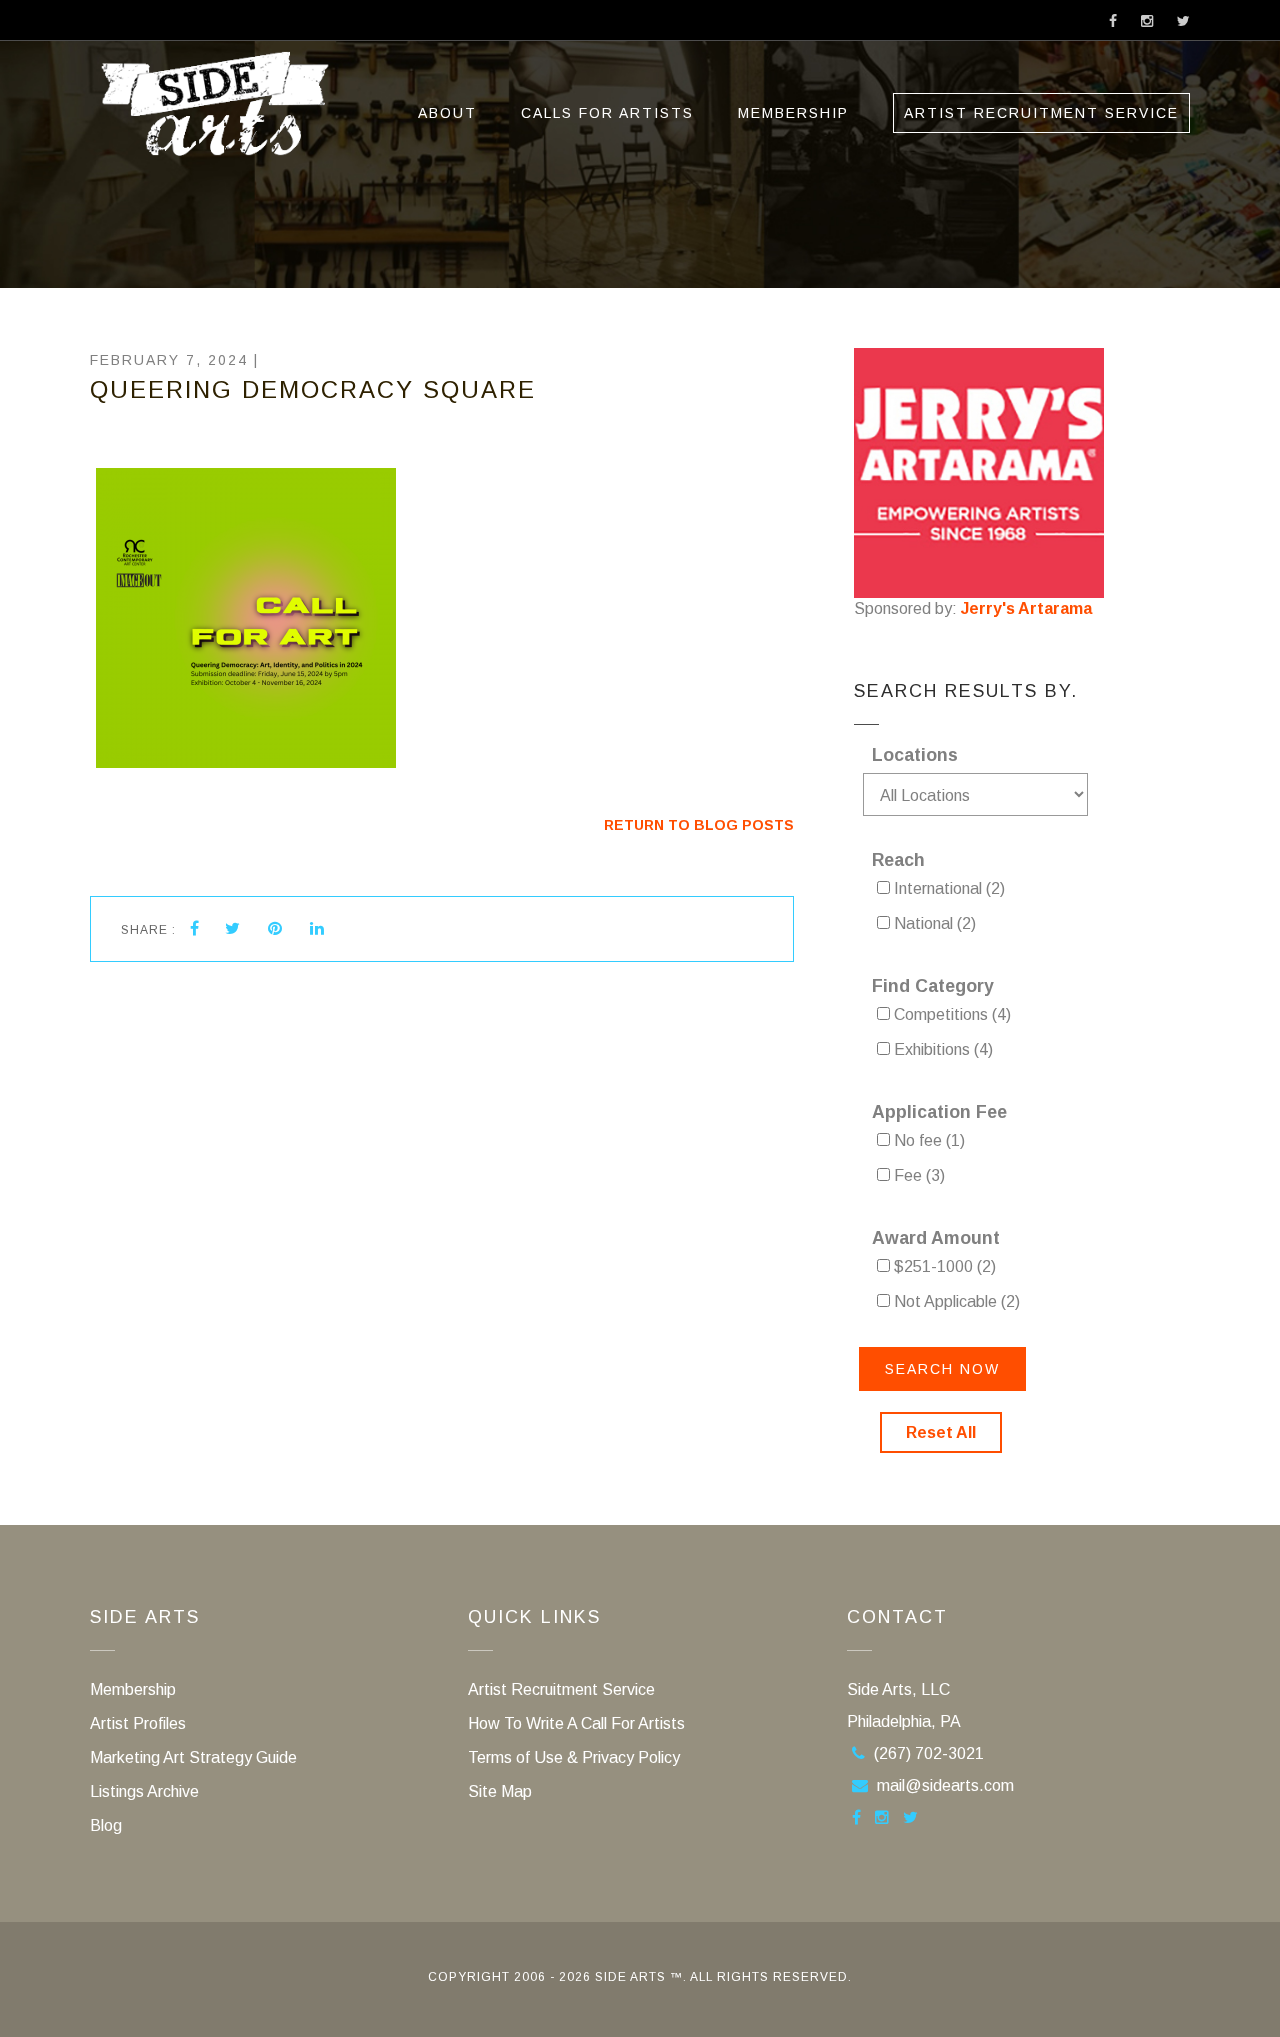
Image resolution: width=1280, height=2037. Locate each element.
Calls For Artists (607, 113)
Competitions (950, 1014)
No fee (927, 1140)
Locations (915, 755)
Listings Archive (144, 1791)
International (947, 888)
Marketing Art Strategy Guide (193, 1757)
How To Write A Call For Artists (576, 1723)
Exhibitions (941, 1049)
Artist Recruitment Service (1041, 113)
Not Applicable (955, 1301)
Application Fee (939, 1112)
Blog (106, 1825)
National (933, 923)
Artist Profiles (138, 1723)
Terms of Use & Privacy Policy (574, 1757)
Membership (793, 113)
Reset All (941, 1432)
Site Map (500, 1791)
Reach (898, 860)
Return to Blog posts (699, 825)
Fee (917, 1175)
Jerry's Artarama (1026, 608)
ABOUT (447, 113)
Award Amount (936, 1238)
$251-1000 (943, 1266)
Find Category (933, 986)
